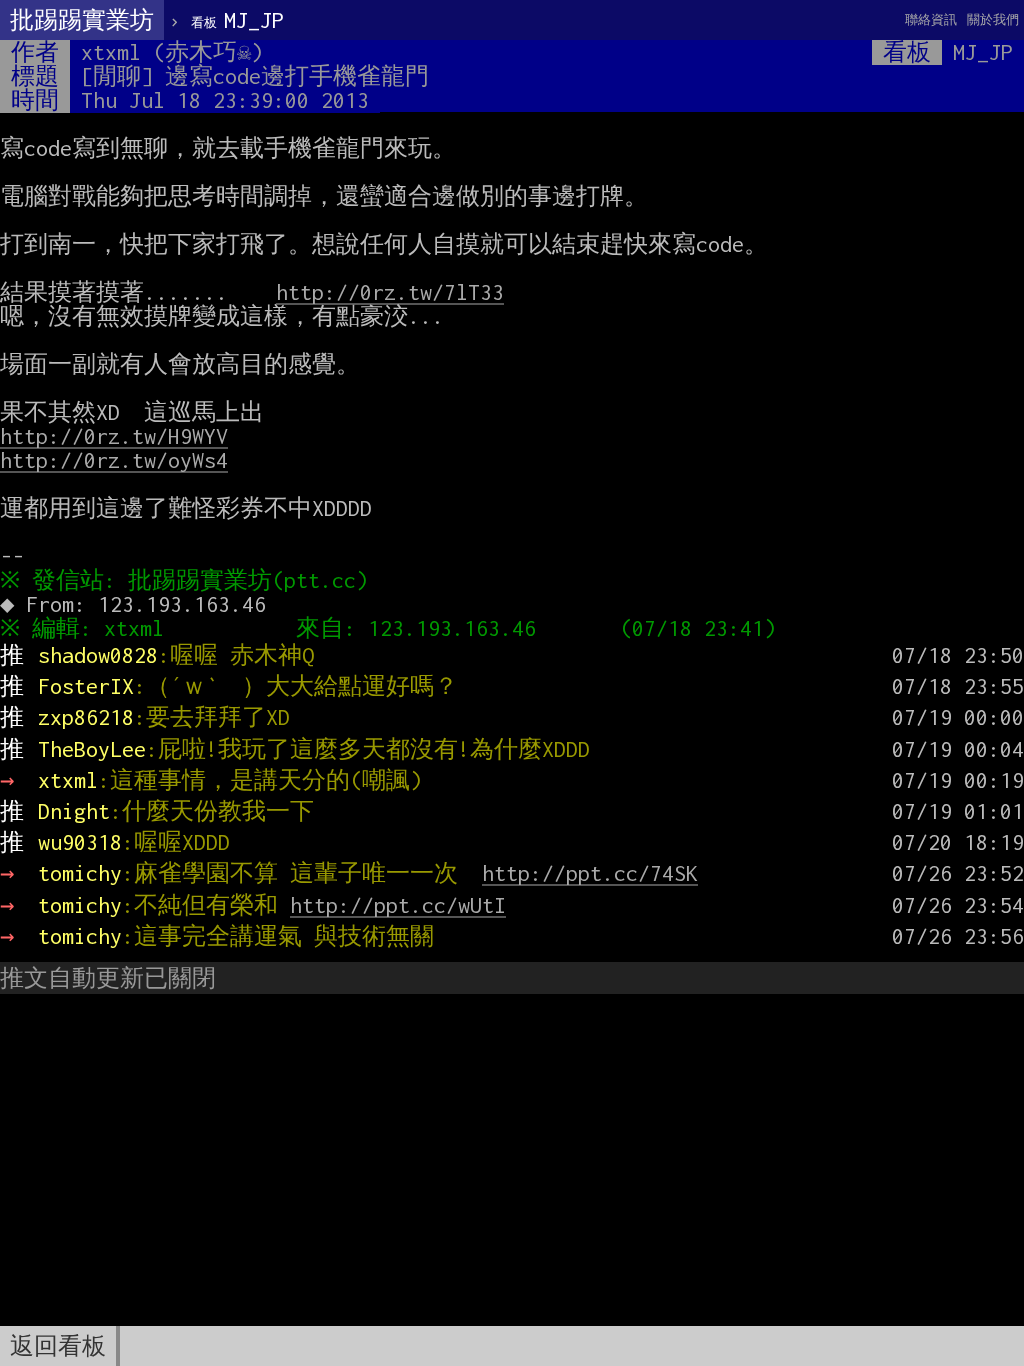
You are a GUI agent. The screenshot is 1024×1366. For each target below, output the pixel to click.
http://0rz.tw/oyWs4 (114, 460)
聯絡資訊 (931, 19)
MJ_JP (237, 20)
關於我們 (993, 19)
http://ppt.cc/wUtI (398, 905)
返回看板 (58, 1346)
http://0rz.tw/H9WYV (114, 436)
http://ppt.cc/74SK (590, 873)
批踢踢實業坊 (82, 20)
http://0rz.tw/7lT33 (390, 292)
